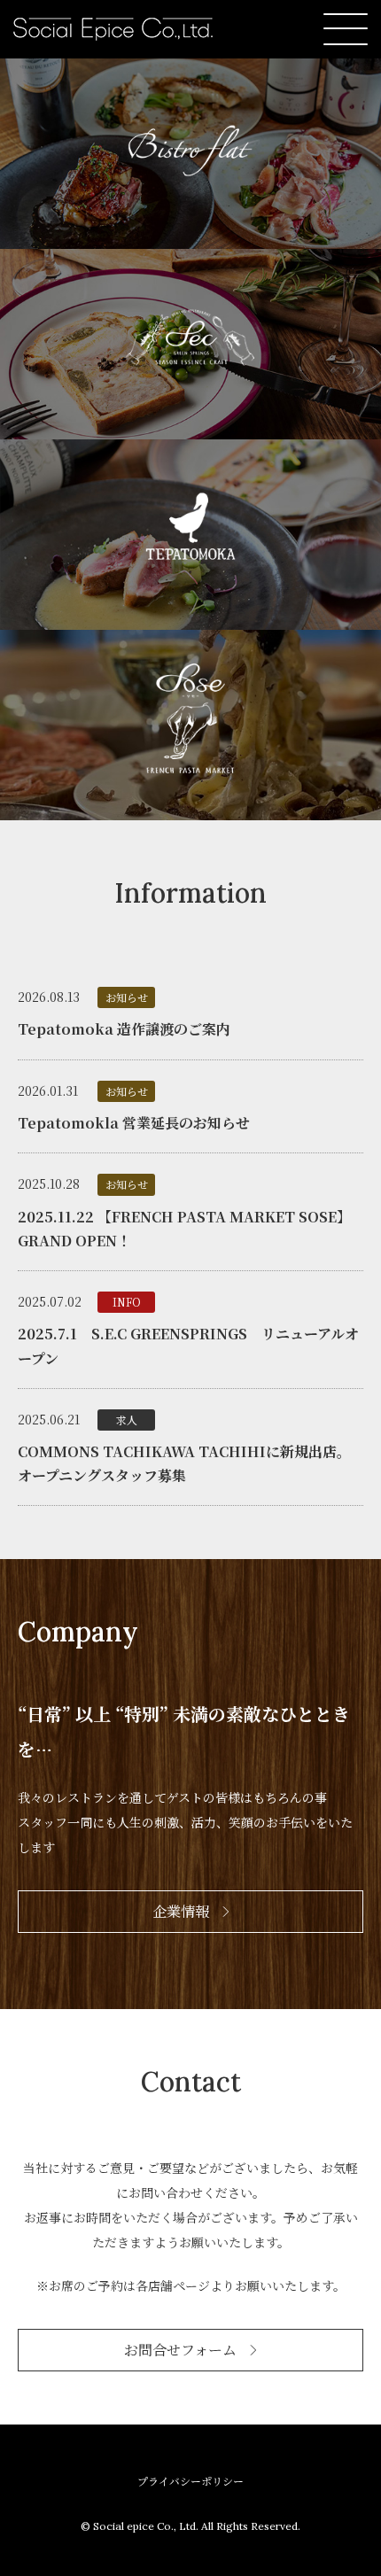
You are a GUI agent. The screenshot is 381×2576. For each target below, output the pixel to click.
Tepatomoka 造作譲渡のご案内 (124, 1029)
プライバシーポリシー (190, 2481)
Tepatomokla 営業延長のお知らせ (134, 1123)
